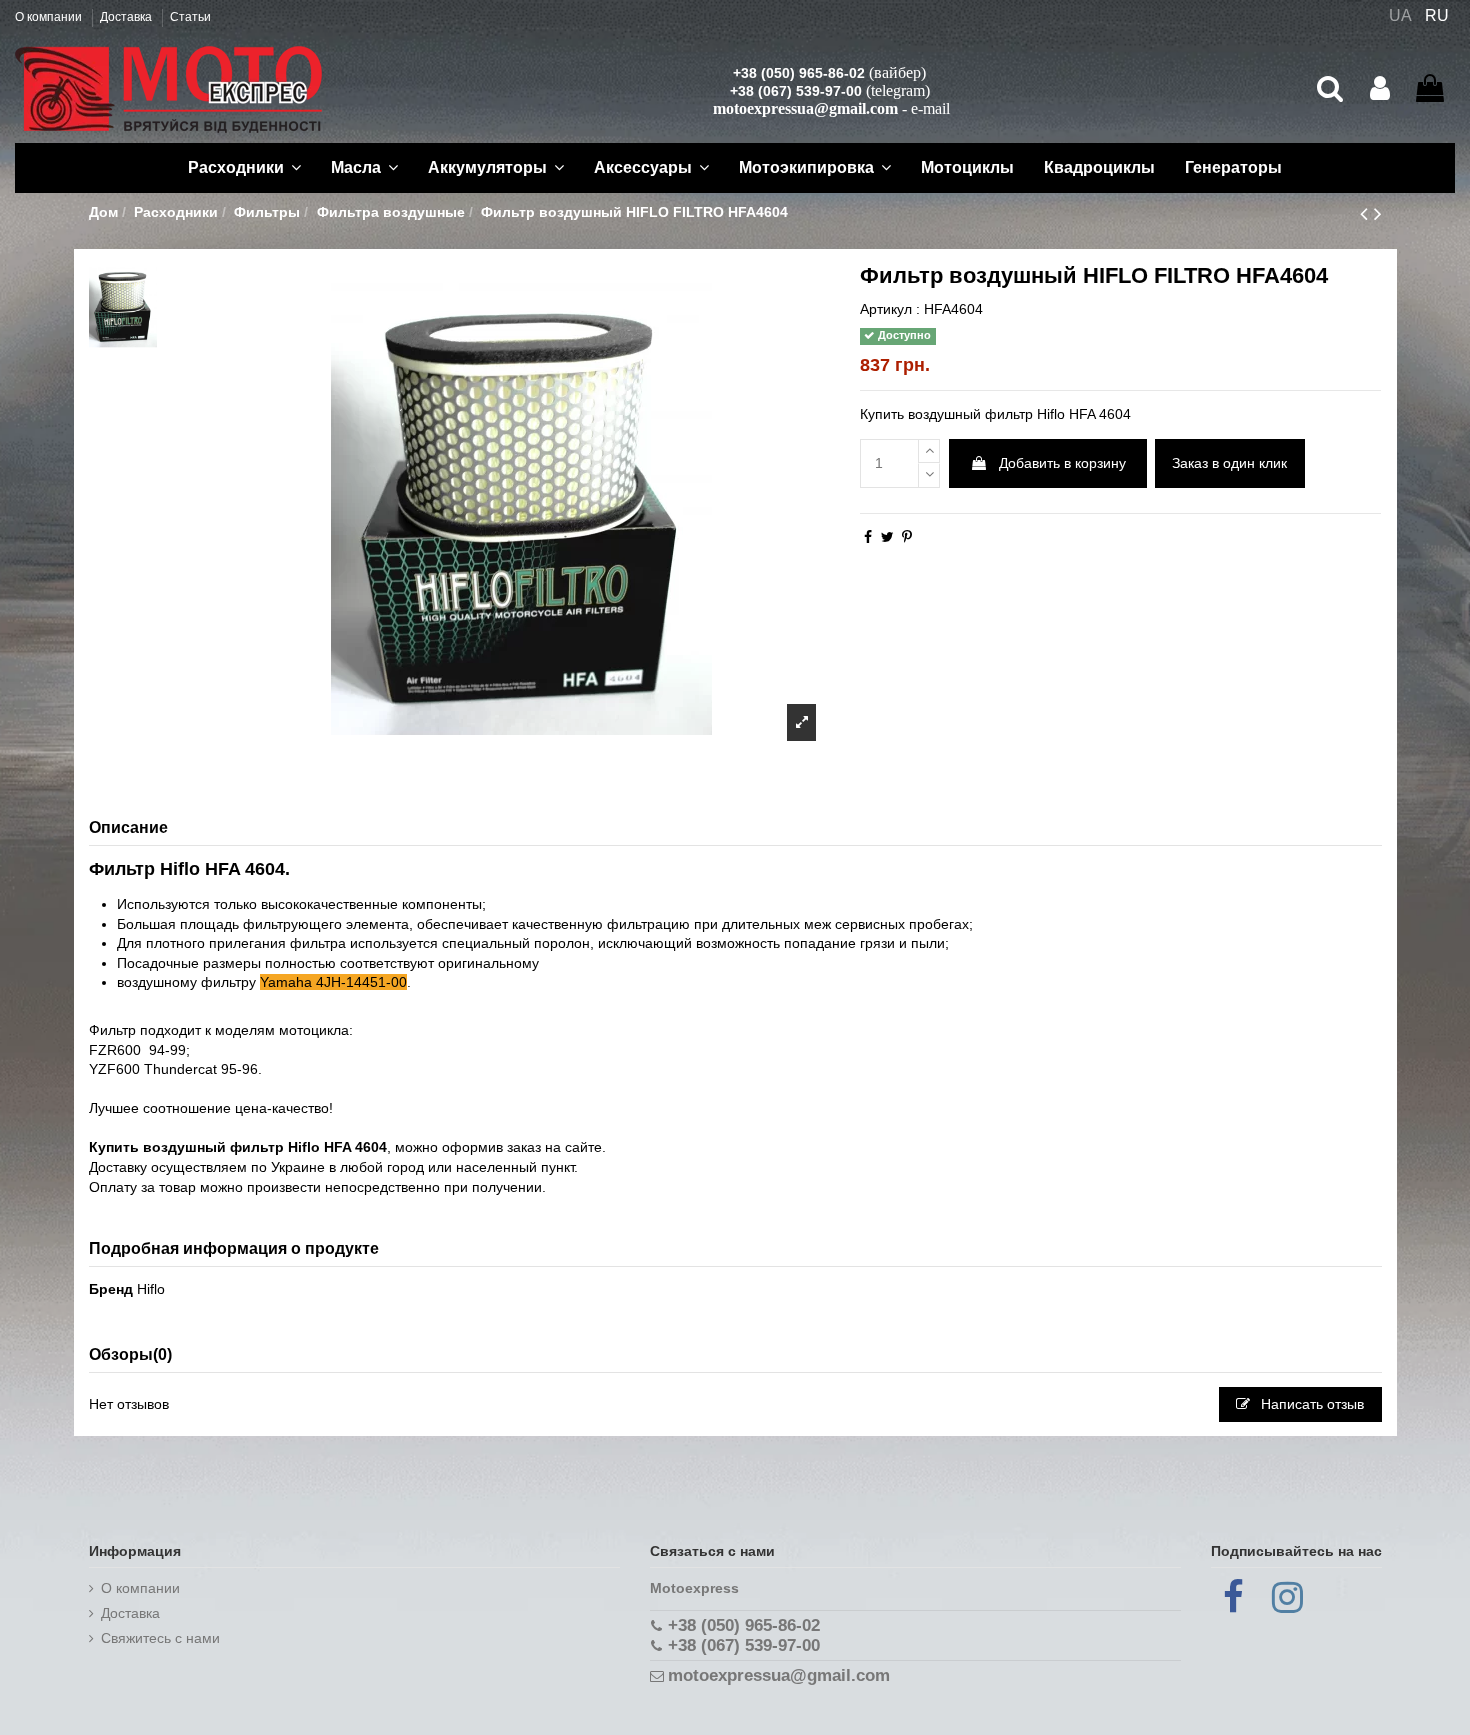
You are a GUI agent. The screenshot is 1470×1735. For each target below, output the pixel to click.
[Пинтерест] (907, 537)
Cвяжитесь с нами (160, 1638)
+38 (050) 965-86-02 (799, 73)
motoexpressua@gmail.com (805, 108)
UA (1400, 15)
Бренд (111, 1289)
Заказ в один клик (1229, 463)
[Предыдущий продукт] (1367, 213)
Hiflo (151, 1289)
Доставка (127, 17)
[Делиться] (868, 537)
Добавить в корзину (1062, 463)
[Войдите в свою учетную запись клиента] (1380, 89)
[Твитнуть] (887, 537)
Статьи (190, 17)
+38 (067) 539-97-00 (796, 91)
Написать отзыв (1310, 1404)
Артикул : (890, 309)
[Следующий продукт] (1378, 213)
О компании (50, 17)
